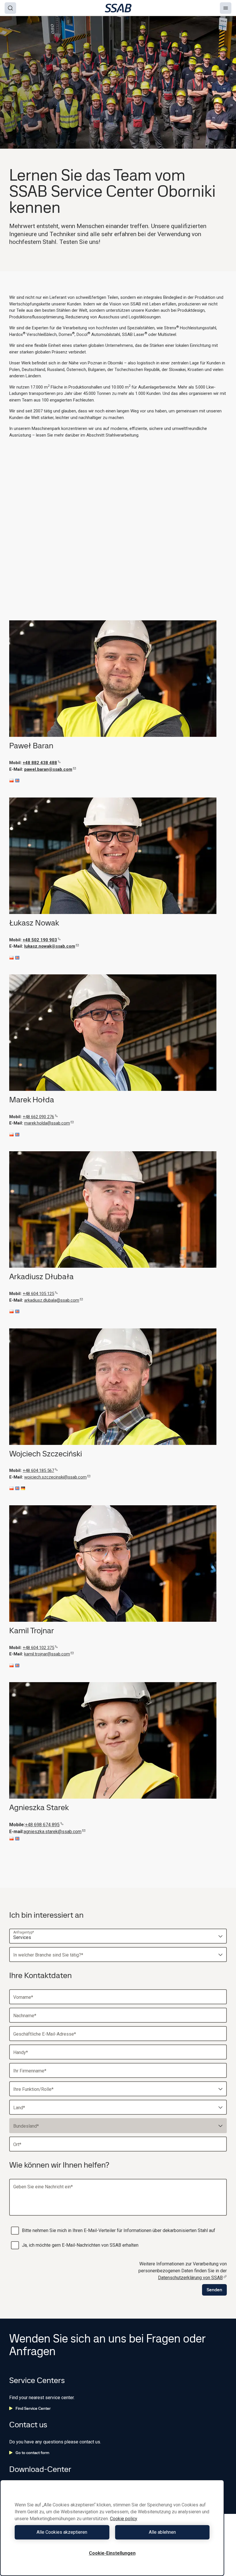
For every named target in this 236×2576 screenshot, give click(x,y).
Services (22, 1937)
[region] (112, 2528)
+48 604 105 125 (38, 1294)
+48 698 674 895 (42, 1825)
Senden (214, 2290)
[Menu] (226, 8)
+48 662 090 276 (38, 1117)
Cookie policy (124, 2519)
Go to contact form (32, 2453)
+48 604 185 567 (38, 1470)
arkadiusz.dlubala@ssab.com (52, 1300)
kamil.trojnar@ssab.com (47, 1654)
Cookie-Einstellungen (112, 2553)
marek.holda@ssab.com (47, 1123)
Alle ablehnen (162, 2532)
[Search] (10, 8)
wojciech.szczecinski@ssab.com (55, 1477)
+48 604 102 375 (38, 1648)
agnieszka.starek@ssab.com (53, 1832)
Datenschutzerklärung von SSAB (190, 2278)
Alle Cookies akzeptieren (62, 2532)
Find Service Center (33, 2408)
